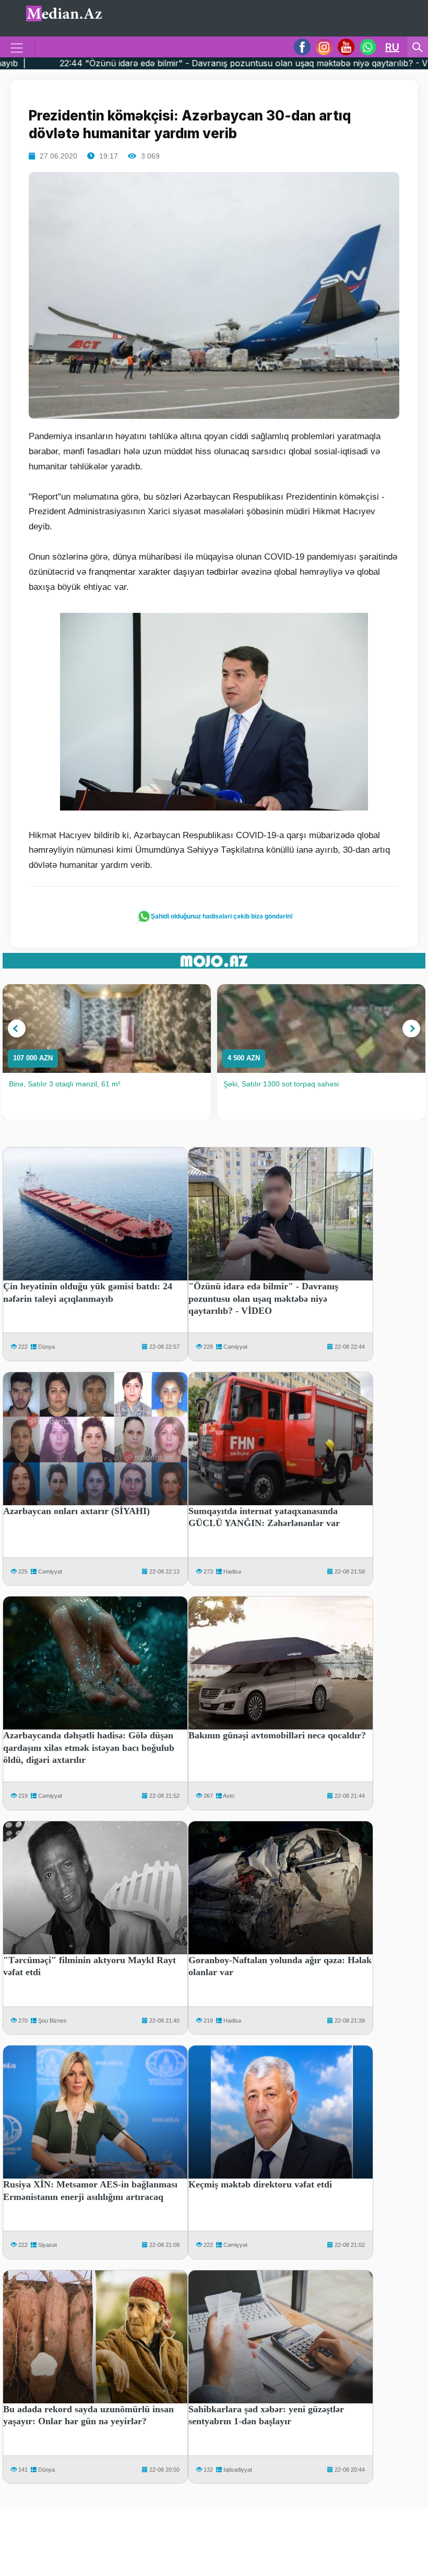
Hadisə (232, 1571)
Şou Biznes (52, 2021)
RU (392, 47)
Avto (229, 1796)
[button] (17, 1029)
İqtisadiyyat (238, 2470)
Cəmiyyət (235, 1347)
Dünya (46, 1347)
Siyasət (47, 2245)
